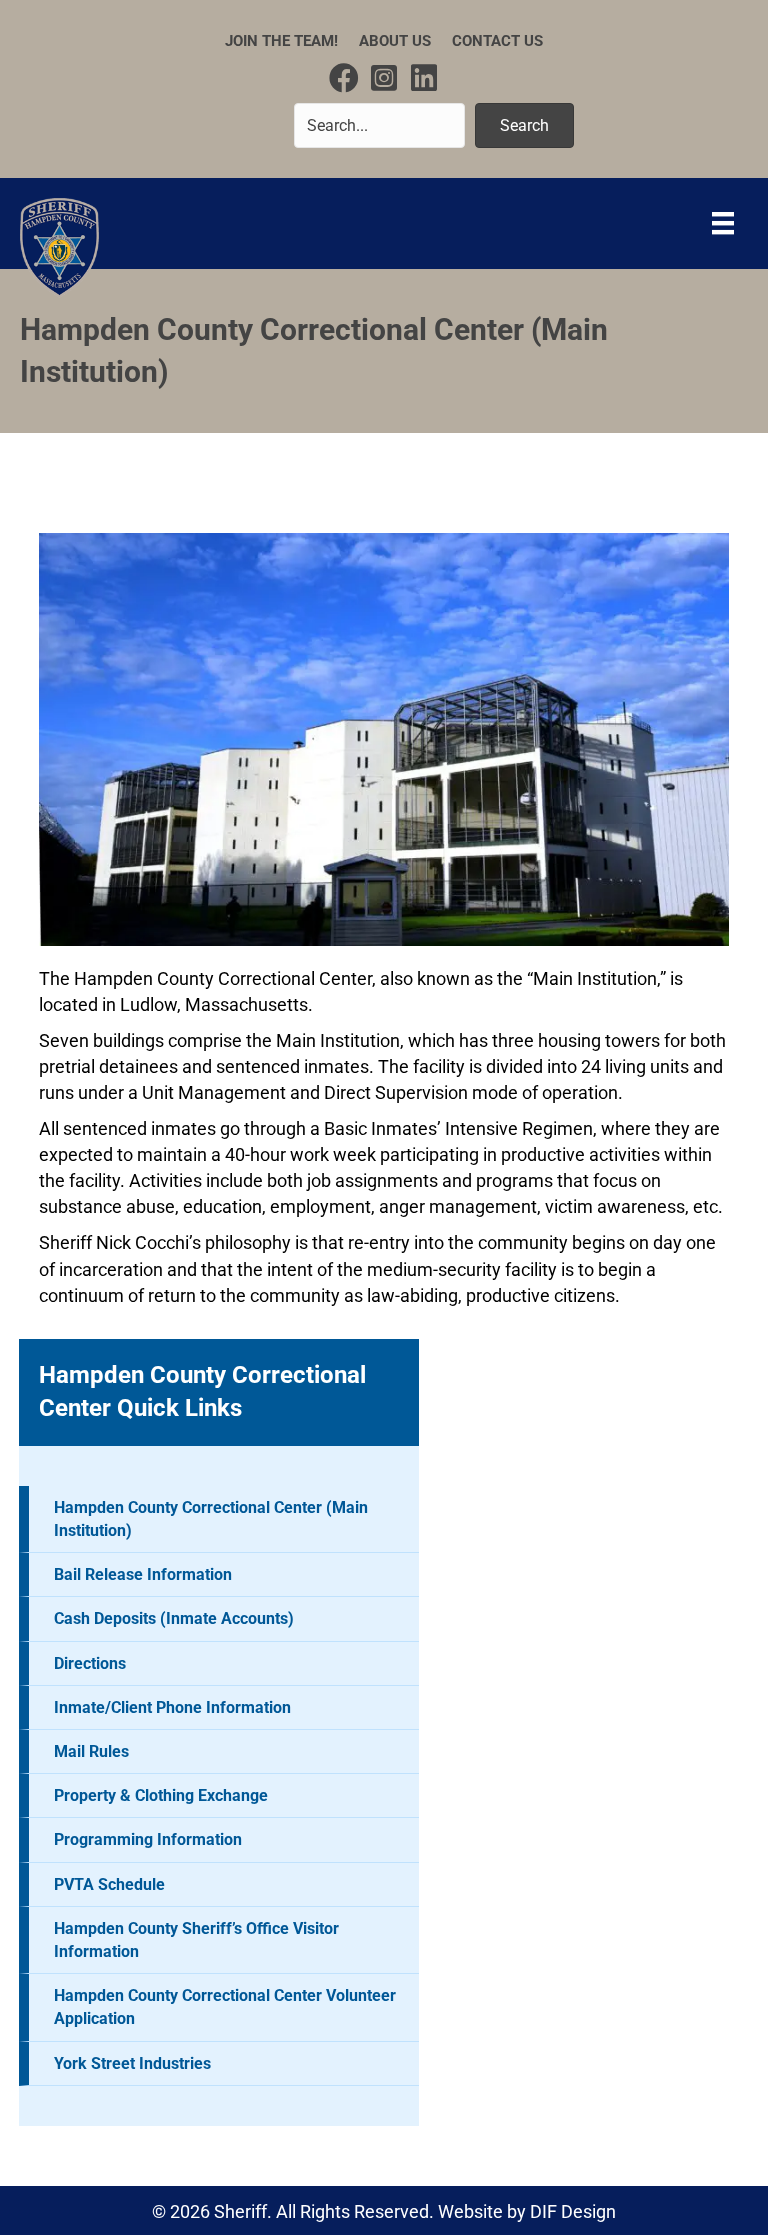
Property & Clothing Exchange (161, 1795)
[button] (344, 78)
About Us (395, 41)
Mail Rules (91, 1751)
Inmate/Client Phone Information (172, 1707)
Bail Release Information (143, 1574)
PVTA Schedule (109, 1884)
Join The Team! (281, 41)
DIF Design (573, 2211)
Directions (90, 1663)
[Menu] (723, 223)
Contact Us (497, 41)
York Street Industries (132, 2063)
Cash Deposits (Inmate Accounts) (174, 1618)
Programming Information (148, 1839)
